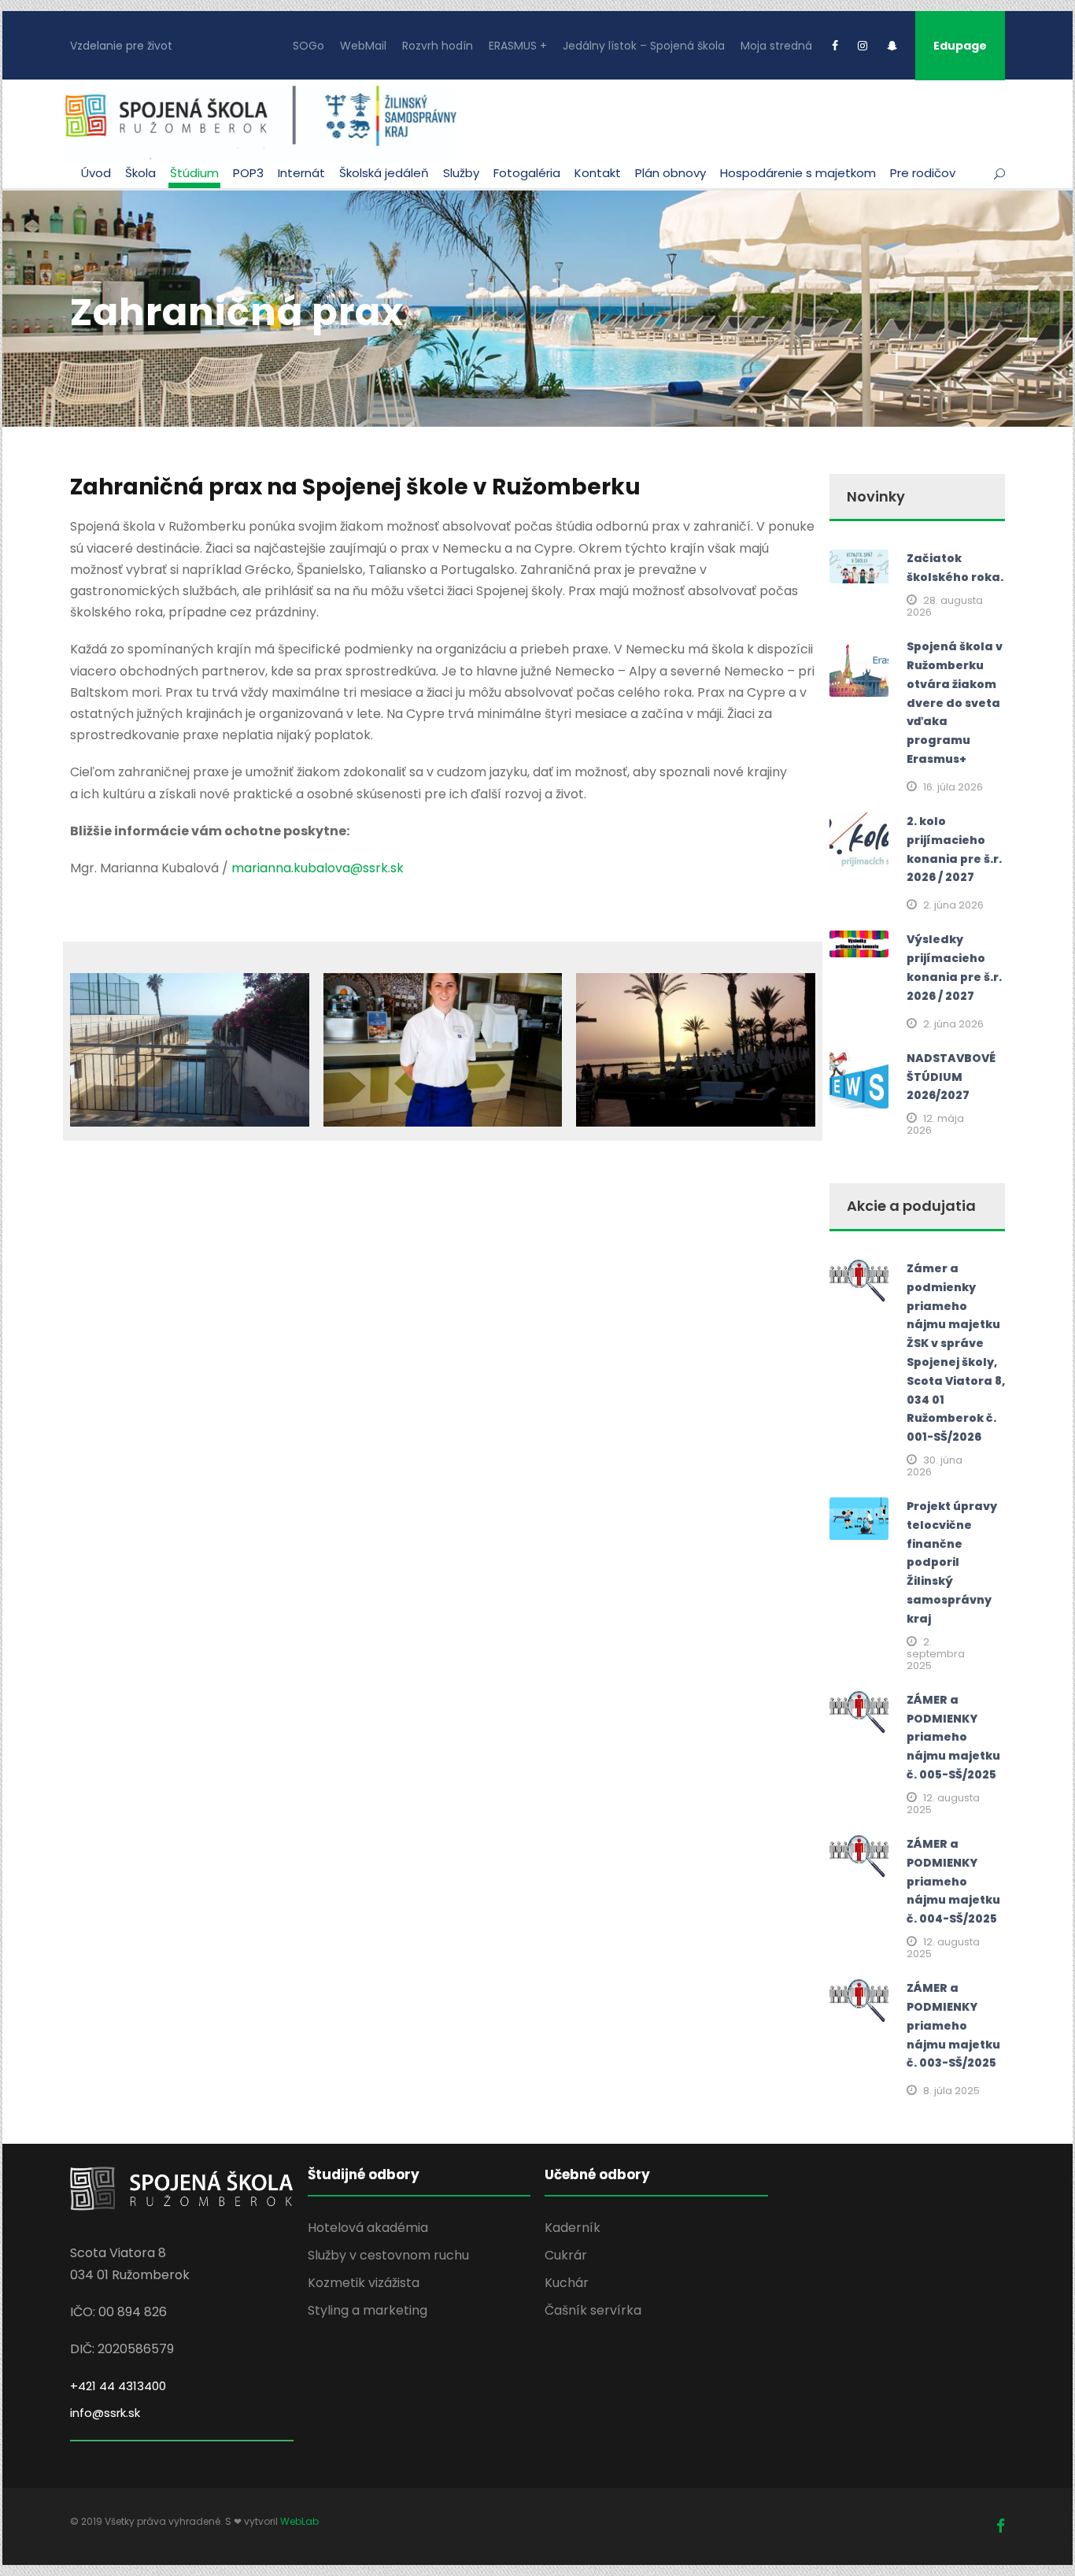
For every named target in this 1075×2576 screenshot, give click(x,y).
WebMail (363, 46)
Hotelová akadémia (368, 2228)
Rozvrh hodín (438, 46)
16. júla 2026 (953, 787)
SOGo (308, 46)
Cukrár (566, 2255)
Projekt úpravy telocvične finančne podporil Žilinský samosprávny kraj (952, 1562)
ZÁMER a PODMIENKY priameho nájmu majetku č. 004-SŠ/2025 (953, 1881)
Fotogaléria (527, 173)
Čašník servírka (593, 2310)
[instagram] (863, 46)
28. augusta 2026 (945, 606)
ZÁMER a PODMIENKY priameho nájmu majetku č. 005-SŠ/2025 (953, 1737)
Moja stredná (776, 46)
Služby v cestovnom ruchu (388, 2255)
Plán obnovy (670, 173)
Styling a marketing (368, 2310)
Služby (461, 173)
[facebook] (835, 46)
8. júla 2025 (951, 2091)
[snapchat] (892, 46)
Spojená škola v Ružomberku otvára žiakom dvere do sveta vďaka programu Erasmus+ (955, 703)
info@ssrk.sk (105, 2413)
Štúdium (194, 173)
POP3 (248, 173)
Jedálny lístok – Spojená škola (644, 46)
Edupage (960, 46)
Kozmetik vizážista (364, 2283)
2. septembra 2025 (936, 1654)
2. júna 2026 (953, 905)
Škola (140, 173)
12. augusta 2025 (943, 1804)
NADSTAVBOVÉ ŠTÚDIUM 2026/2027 (951, 1077)
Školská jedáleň (384, 173)
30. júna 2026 (935, 1466)
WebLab (299, 2521)
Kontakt (598, 173)
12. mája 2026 (935, 1124)
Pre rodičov (923, 173)
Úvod (96, 173)
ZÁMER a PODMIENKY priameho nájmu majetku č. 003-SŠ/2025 (953, 2025)
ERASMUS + (518, 46)
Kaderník (573, 2228)
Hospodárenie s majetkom (798, 173)
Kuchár (567, 2283)
